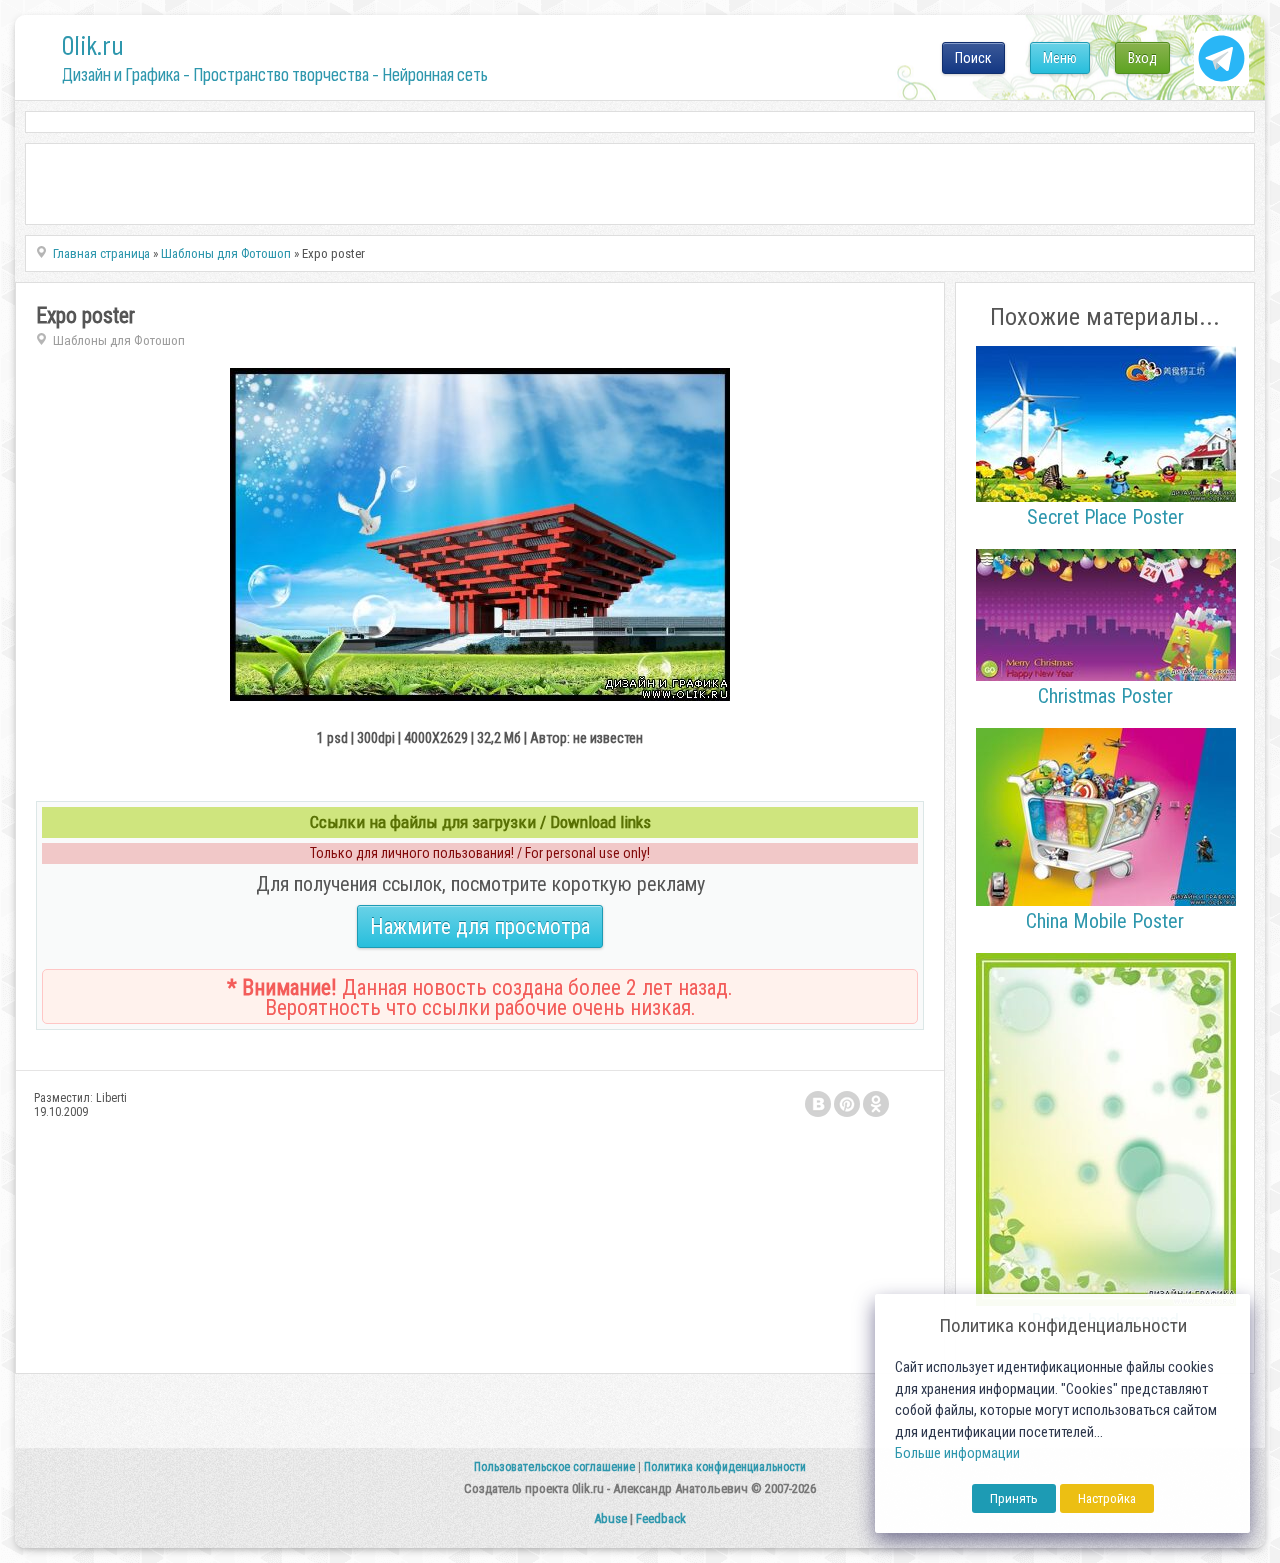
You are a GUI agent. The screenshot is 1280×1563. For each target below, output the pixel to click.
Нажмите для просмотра (480, 926)
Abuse (610, 1518)
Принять (1014, 1498)
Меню (1060, 58)
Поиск (973, 58)
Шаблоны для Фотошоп (119, 340)
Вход (1142, 58)
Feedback (661, 1518)
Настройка (1107, 1498)
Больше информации (957, 1453)
